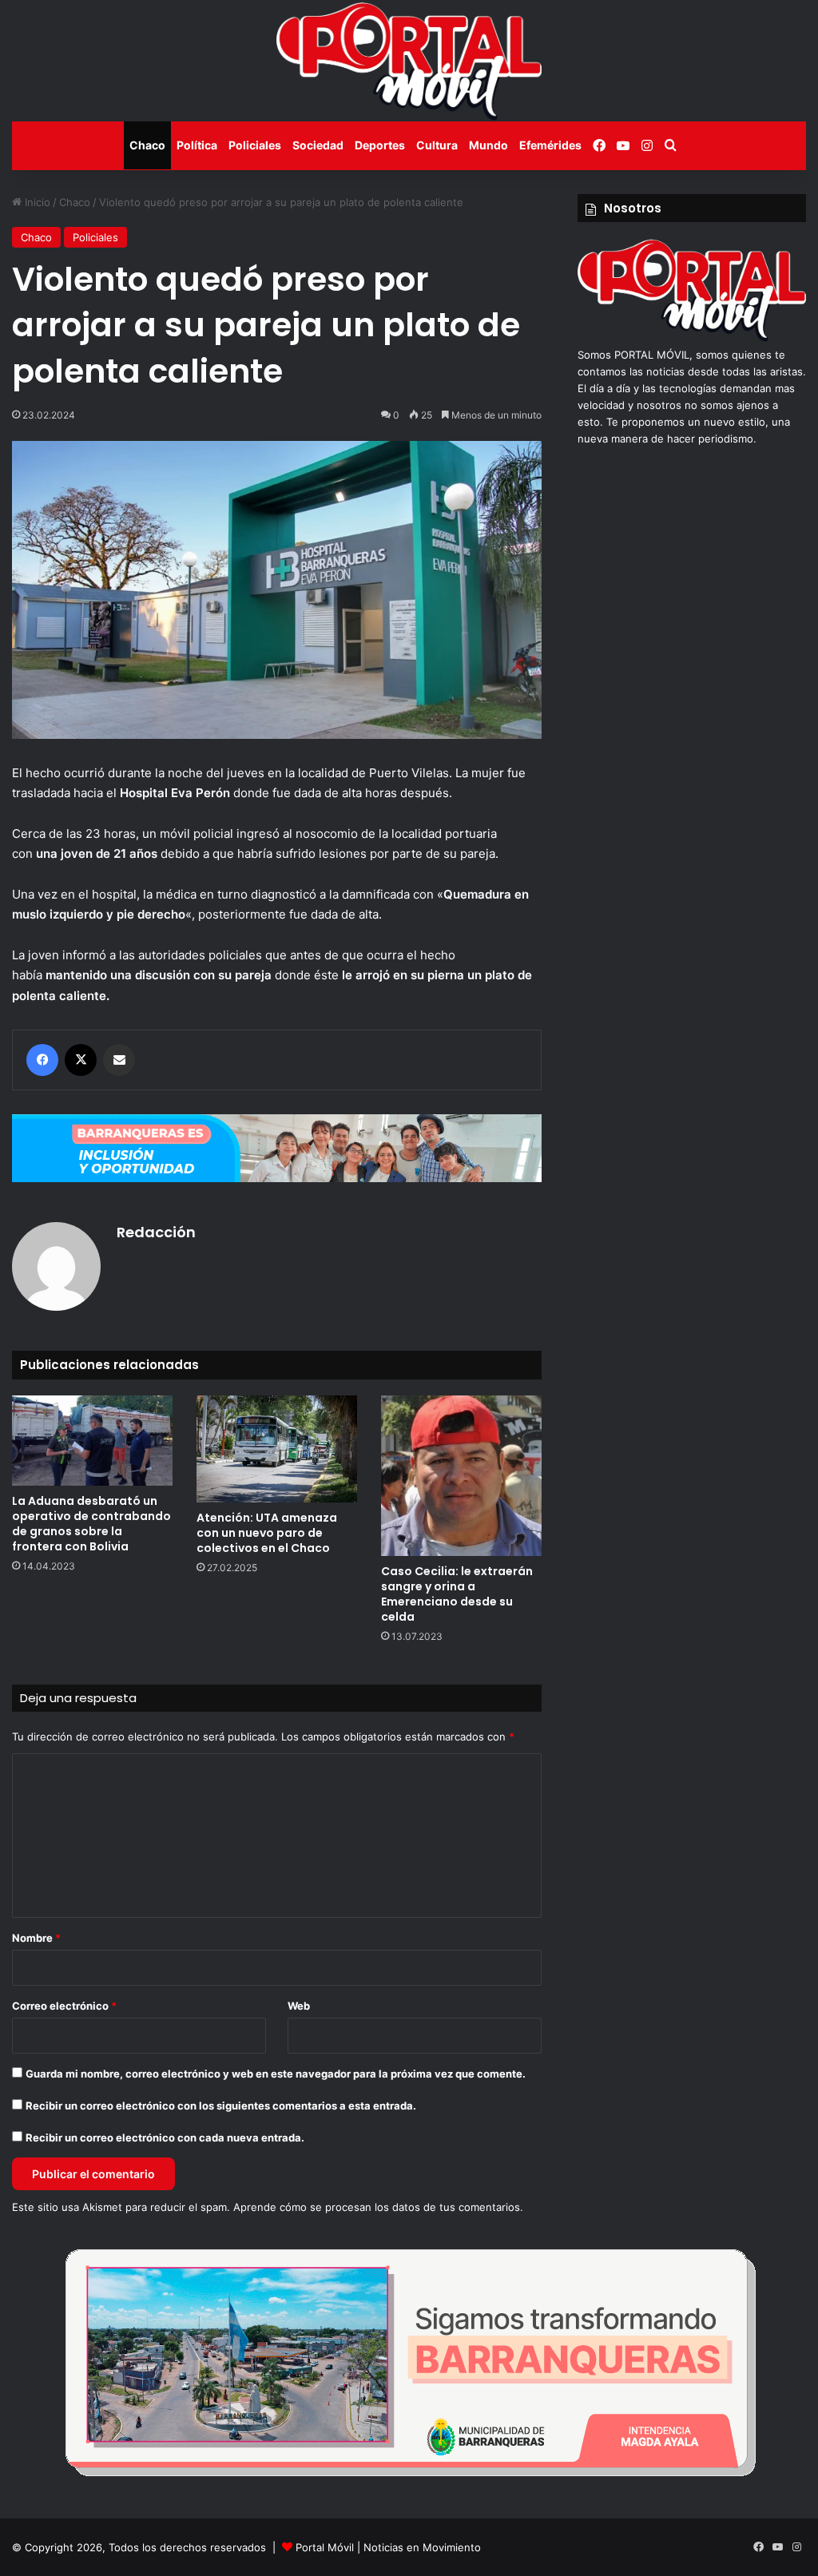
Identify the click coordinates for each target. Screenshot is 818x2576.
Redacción (156, 1232)
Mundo (488, 145)
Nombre (36, 1938)
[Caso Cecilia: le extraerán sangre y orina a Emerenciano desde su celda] (461, 1476)
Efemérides (550, 145)
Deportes (380, 145)
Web (299, 2006)
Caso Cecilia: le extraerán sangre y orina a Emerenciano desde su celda (457, 1594)
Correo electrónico (64, 2006)
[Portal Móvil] (409, 61)
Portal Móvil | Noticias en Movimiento (388, 2547)
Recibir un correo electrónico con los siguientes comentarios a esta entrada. (221, 2106)
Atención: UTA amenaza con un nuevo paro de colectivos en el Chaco (267, 1533)
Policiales (255, 145)
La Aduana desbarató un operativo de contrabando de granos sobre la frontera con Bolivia (91, 1524)
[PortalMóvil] (692, 338)
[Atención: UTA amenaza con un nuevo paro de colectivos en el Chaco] (277, 1449)
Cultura (437, 145)
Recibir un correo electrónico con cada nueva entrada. (165, 2137)
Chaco (147, 145)
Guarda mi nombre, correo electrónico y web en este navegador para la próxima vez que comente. (276, 2074)
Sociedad (318, 145)
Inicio (36, 202)
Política (197, 145)
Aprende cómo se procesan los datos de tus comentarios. (378, 2207)
